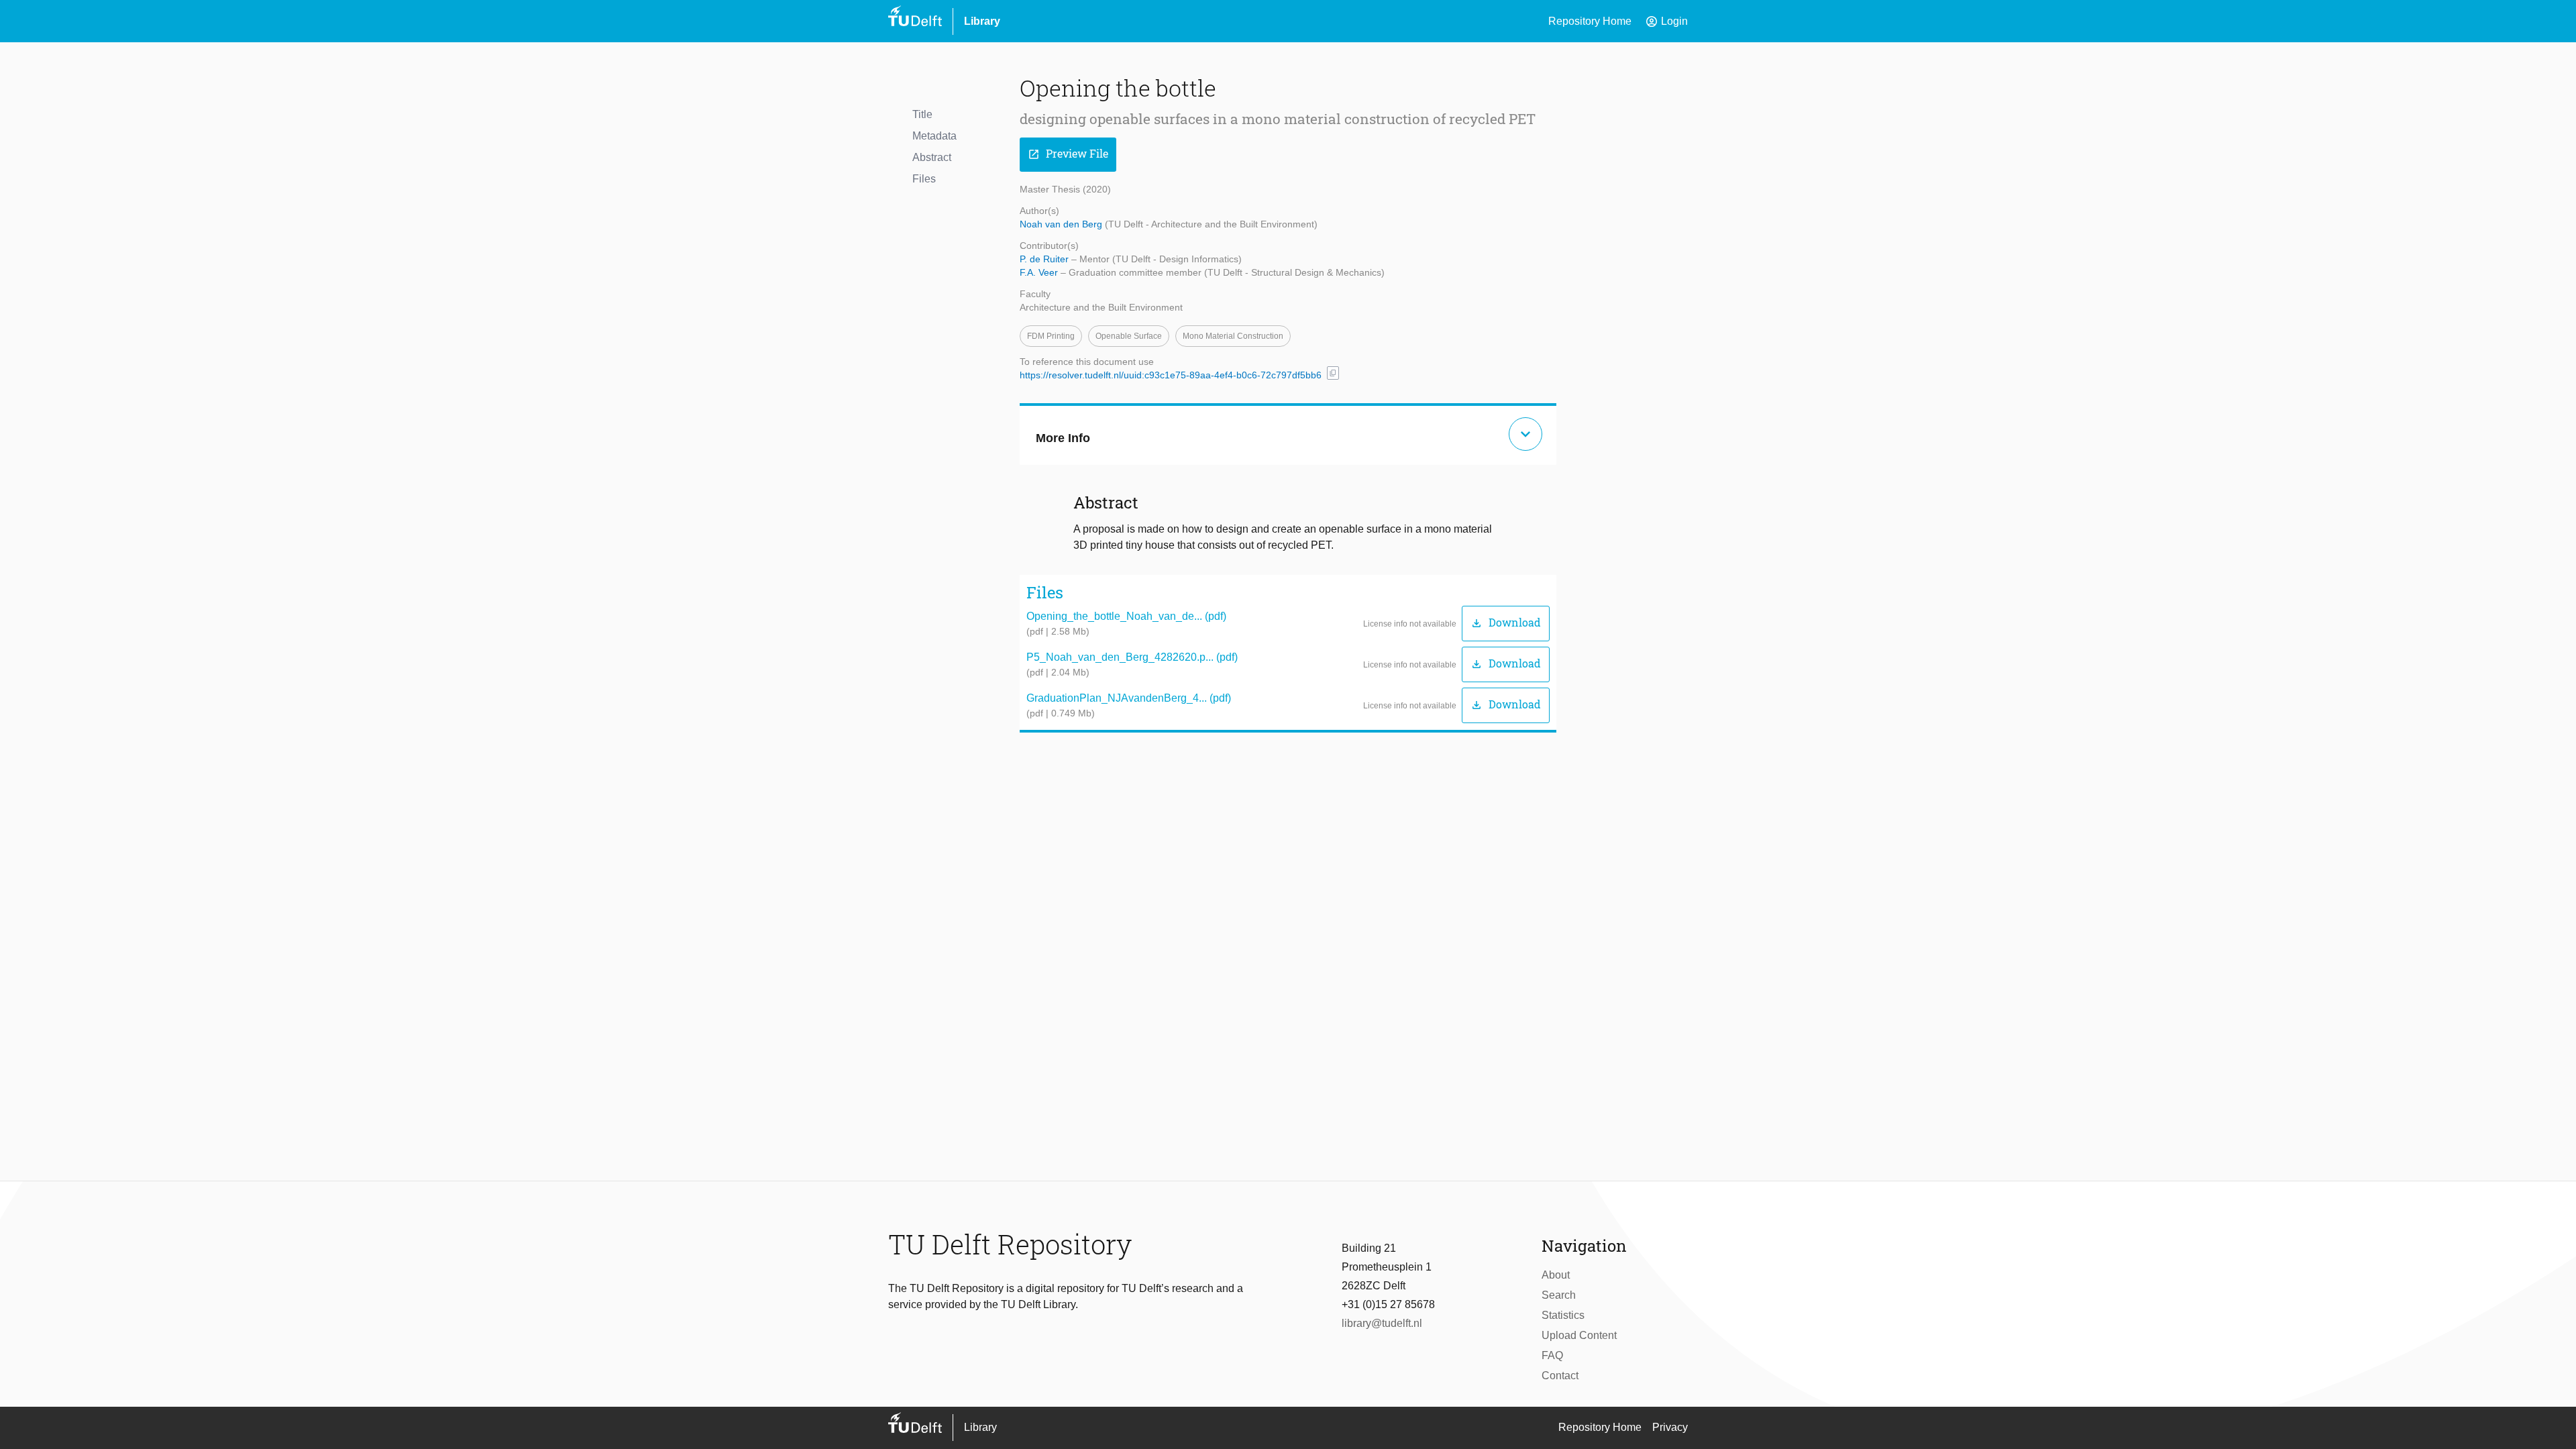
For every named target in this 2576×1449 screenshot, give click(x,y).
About (1556, 1275)
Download (1506, 623)
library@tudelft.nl (1382, 1323)
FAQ (1552, 1355)
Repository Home (1590, 21)
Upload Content (1579, 1335)
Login (1666, 21)
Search (1559, 1295)
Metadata (934, 136)
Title (922, 114)
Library (982, 21)
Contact (1560, 1376)
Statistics (1563, 1315)
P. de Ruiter (1045, 259)
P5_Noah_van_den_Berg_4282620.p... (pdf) (1132, 657)
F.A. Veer (1040, 272)
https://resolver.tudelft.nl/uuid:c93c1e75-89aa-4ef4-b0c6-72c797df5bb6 (1171, 375)
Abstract (932, 157)
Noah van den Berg (1062, 224)
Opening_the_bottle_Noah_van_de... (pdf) (1126, 616)
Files (924, 179)
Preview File (1068, 154)
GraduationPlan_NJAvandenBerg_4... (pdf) (1129, 698)
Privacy (1670, 1427)
